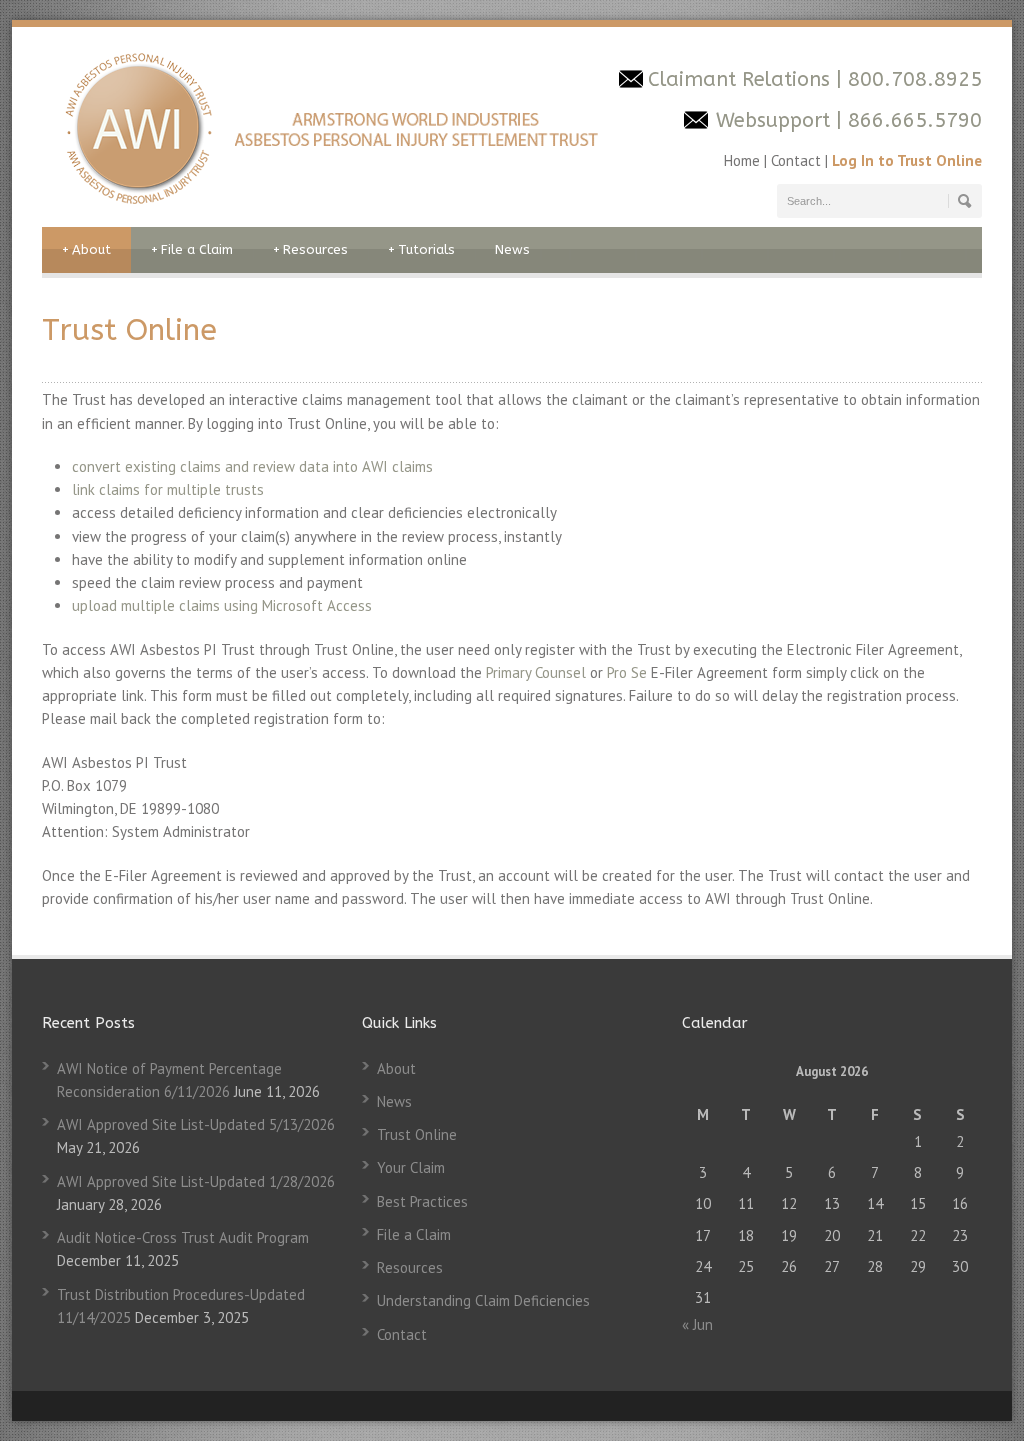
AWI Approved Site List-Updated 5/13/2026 (196, 1124)
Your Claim (411, 1167)
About (86, 249)
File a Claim (192, 249)
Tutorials (421, 249)
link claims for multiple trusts (168, 489)
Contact (796, 160)
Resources (310, 249)
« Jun (697, 1324)
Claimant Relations (742, 79)
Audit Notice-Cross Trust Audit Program (183, 1237)
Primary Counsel (536, 672)
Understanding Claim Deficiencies (483, 1300)
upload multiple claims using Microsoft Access (222, 605)
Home (744, 160)
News (512, 249)
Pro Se (627, 672)
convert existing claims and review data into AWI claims (252, 466)
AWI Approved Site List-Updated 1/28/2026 (196, 1181)
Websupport (773, 120)
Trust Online (417, 1134)
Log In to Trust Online (907, 160)
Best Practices (422, 1201)
